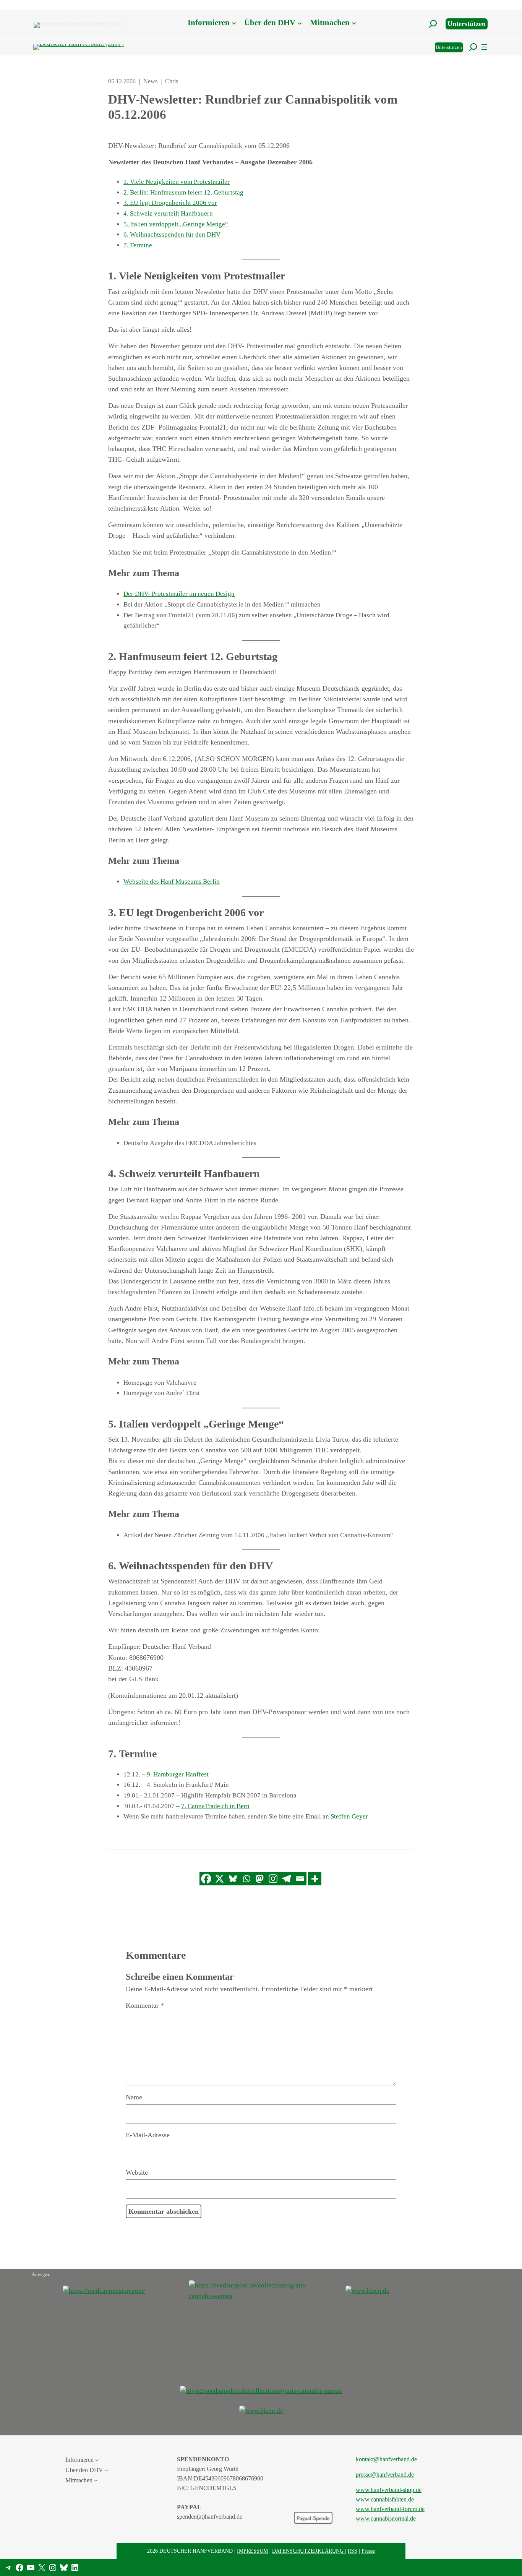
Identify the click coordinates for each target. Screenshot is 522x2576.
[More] (315, 1879)
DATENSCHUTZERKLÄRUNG (309, 2551)
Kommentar (145, 2005)
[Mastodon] (260, 1879)
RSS (353, 2551)
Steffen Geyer (349, 1816)
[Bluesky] (233, 1879)
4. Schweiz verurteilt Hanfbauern (168, 213)
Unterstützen (467, 24)
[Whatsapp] (246, 1879)
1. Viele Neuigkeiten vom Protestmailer (177, 182)
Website (137, 2172)
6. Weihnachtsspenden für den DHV (172, 234)
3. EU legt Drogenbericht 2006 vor (170, 203)
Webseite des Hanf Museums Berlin (172, 882)
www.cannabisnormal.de (386, 2518)
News (150, 81)
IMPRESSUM (252, 2551)
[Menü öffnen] (484, 47)
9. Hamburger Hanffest (178, 1774)
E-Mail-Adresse (148, 2135)
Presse (368, 2551)
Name (134, 2097)
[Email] (300, 1879)
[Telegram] (286, 1879)
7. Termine (138, 245)
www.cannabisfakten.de (385, 2499)
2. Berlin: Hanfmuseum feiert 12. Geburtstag (183, 192)
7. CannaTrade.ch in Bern (215, 1806)
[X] (220, 1879)
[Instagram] (273, 1879)
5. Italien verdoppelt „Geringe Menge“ (176, 224)
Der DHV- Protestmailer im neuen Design (179, 594)
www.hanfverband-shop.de (389, 2490)
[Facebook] (206, 1879)
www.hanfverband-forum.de (390, 2509)
